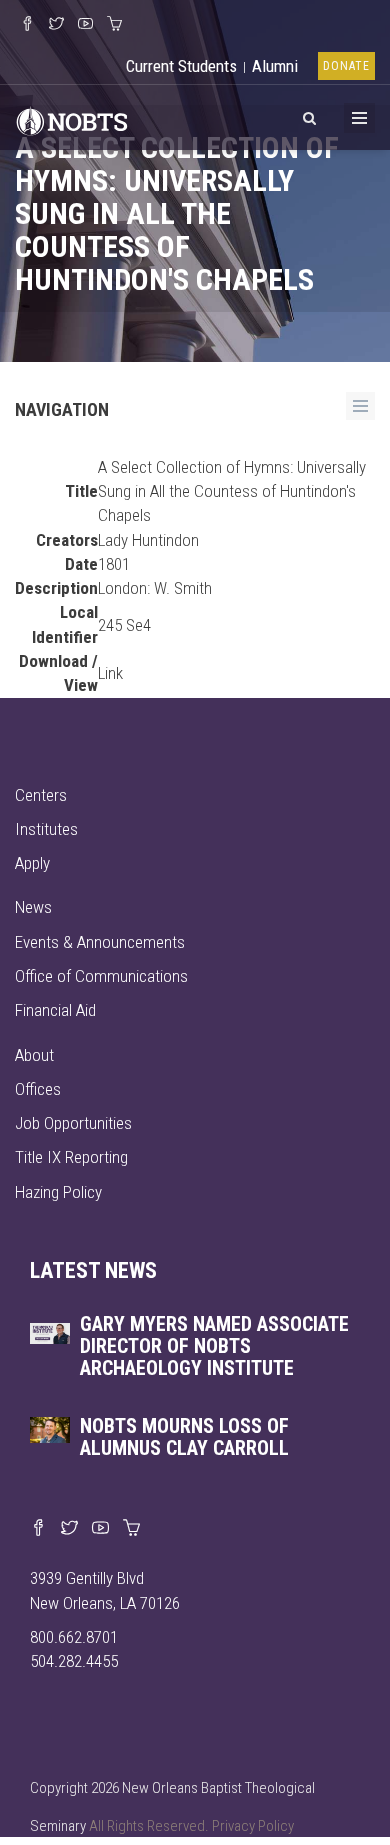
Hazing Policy (58, 1192)
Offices (38, 1089)
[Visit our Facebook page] (38, 1529)
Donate (346, 66)
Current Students (181, 66)
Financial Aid (55, 1010)
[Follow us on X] (56, 25)
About (34, 1055)
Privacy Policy (253, 1826)
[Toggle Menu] (359, 118)
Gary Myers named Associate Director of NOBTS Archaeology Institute (214, 1346)
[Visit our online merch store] (114, 25)
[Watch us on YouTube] (85, 25)
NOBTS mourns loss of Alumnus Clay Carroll (184, 1437)
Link (110, 673)
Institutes (46, 829)
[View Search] (309, 115)
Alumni (275, 66)
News (33, 907)
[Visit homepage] (72, 119)
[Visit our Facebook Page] (27, 25)
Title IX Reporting (71, 1157)
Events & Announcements (100, 942)
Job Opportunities (73, 1123)
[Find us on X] (69, 1529)
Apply (32, 863)
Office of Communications (101, 976)
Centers (41, 795)
